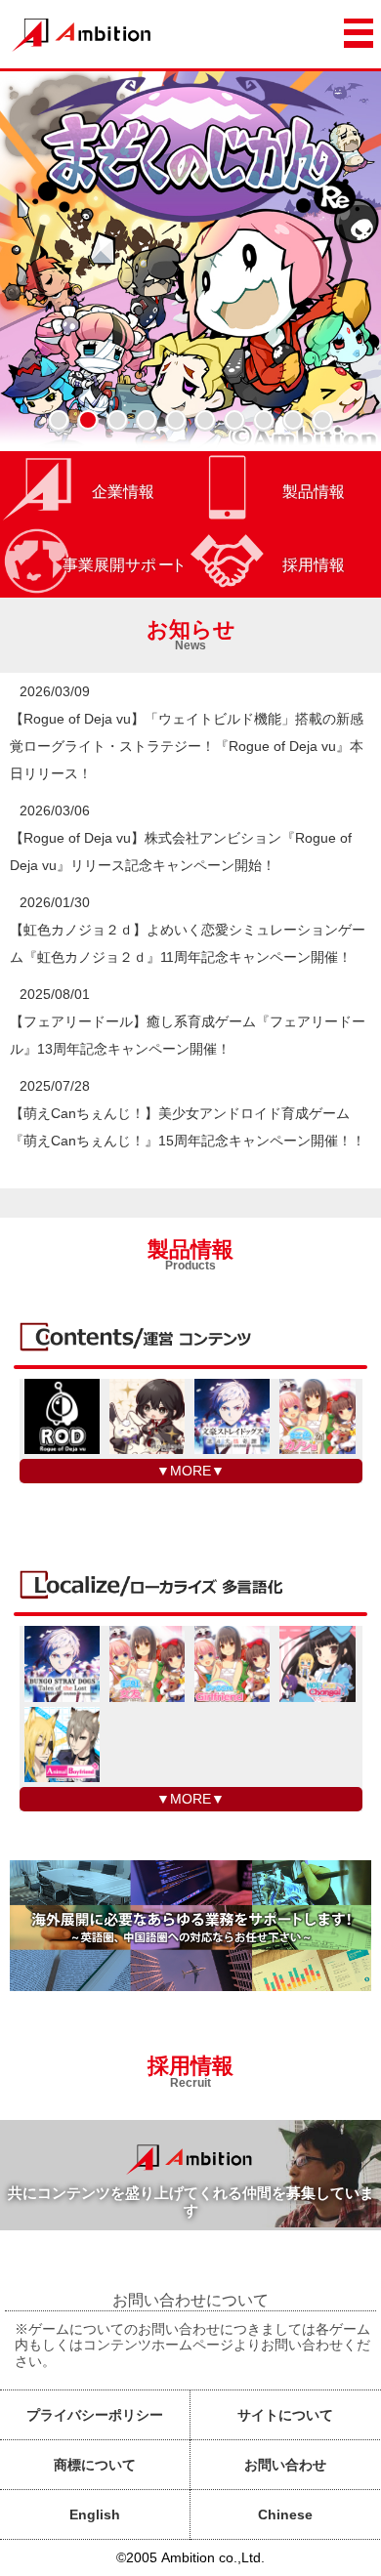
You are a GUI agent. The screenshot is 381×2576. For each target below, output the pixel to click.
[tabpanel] (190, 261)
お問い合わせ (285, 2465)
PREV (37, 261)
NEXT (344, 261)
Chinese (285, 2514)
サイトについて (285, 2415)
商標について (95, 2465)
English (95, 2514)
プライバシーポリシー (95, 2415)
